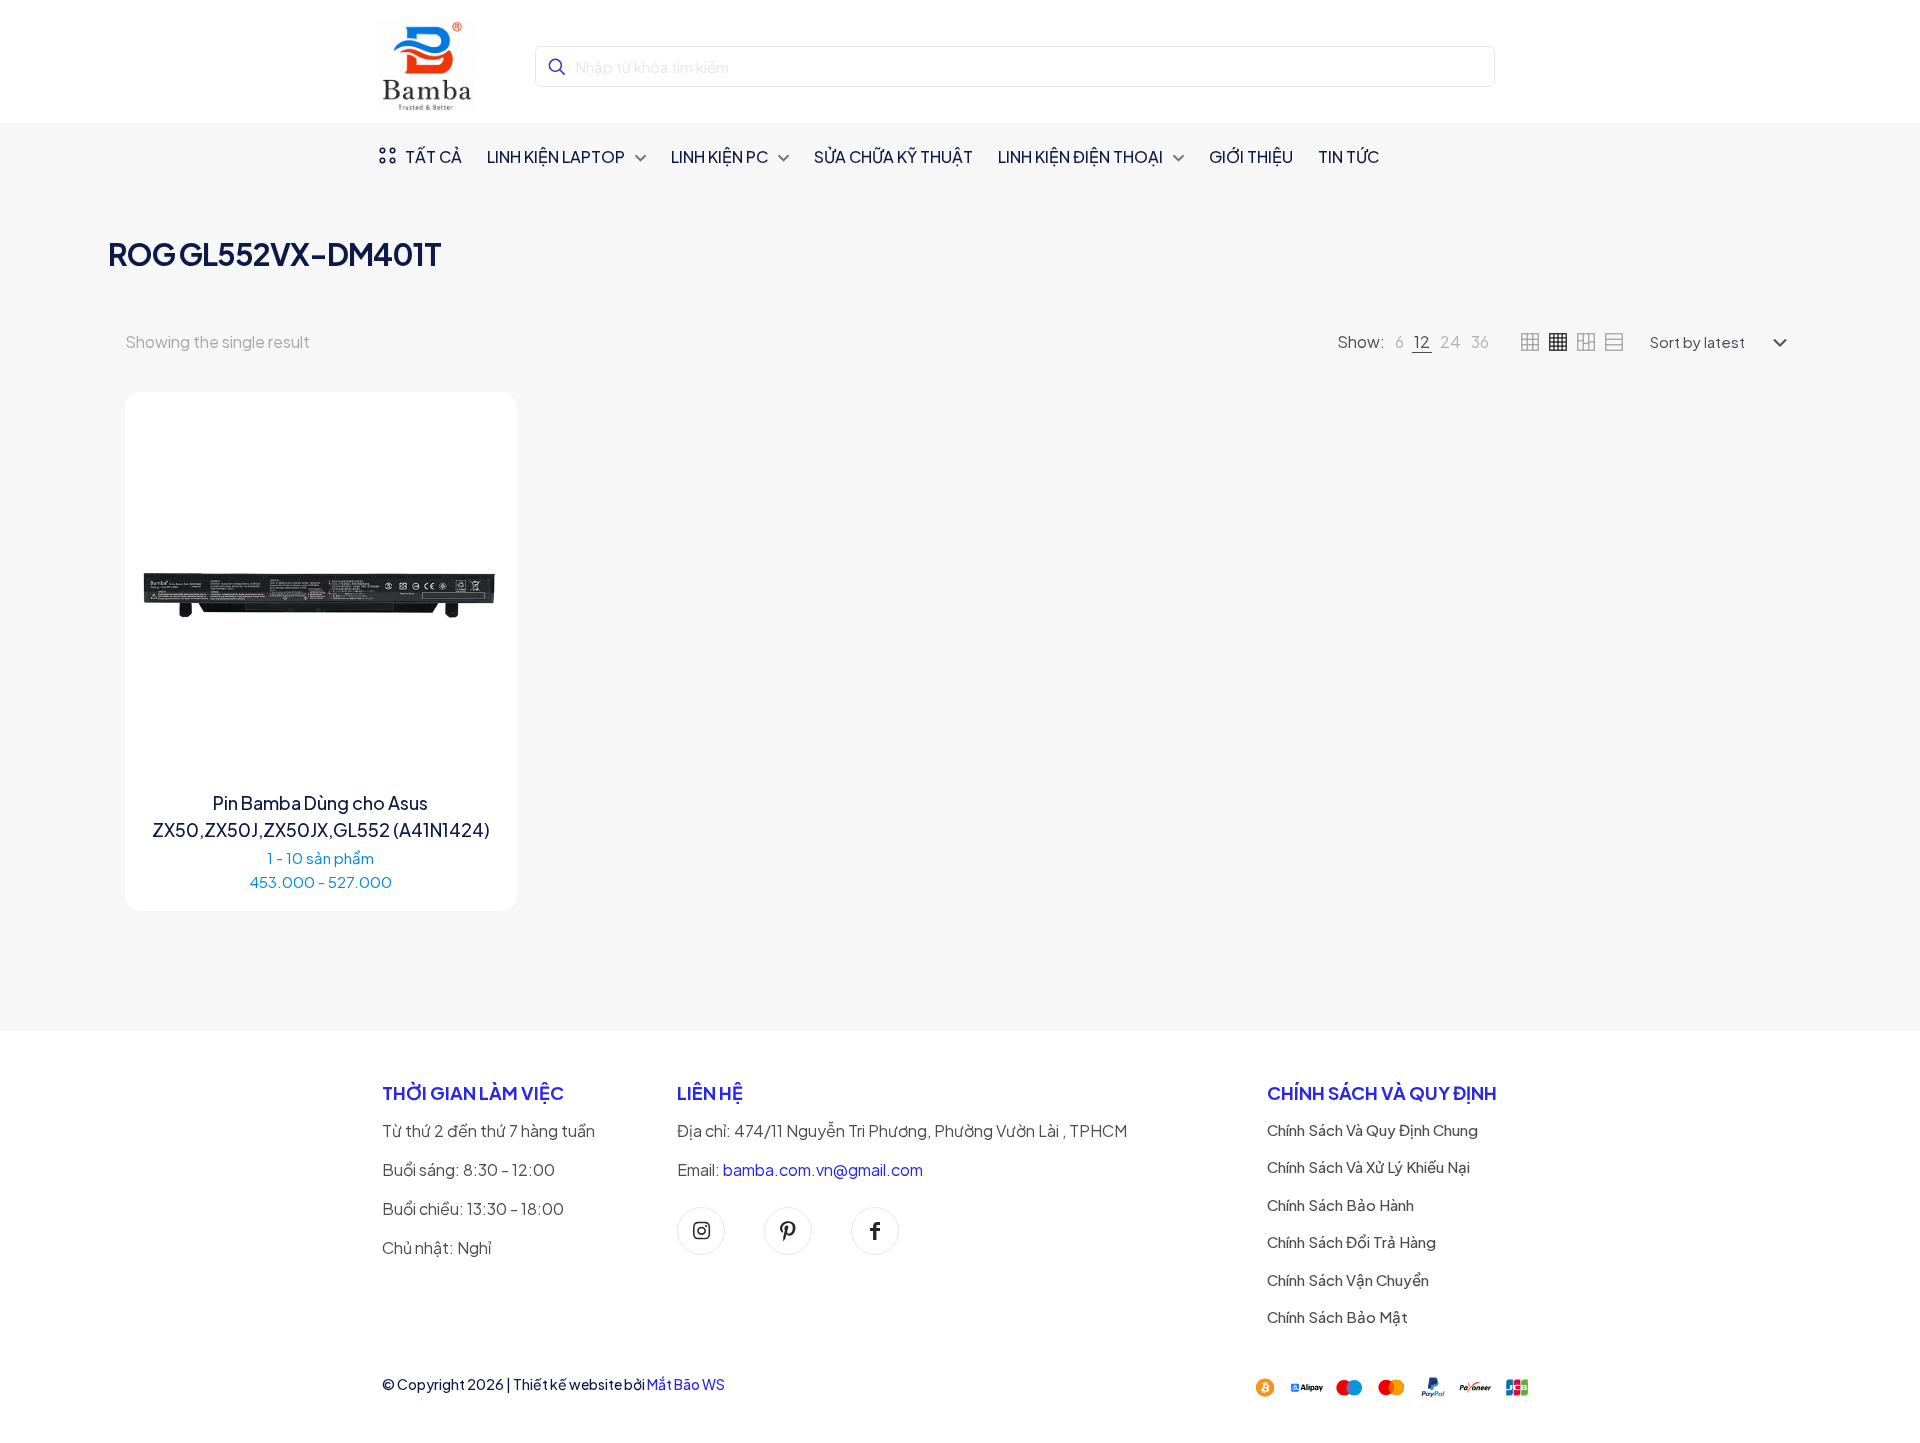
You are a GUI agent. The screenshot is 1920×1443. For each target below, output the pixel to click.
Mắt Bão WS (686, 1384)
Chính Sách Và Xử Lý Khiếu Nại (1368, 1166)
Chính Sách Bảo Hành (1340, 1204)
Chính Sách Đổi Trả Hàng (1351, 1241)
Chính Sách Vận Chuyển (1348, 1279)
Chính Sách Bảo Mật (1337, 1316)
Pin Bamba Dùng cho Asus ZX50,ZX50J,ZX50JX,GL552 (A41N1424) (321, 816)
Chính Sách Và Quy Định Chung (1372, 1129)
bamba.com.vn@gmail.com (823, 1169)
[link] (1399, 342)
